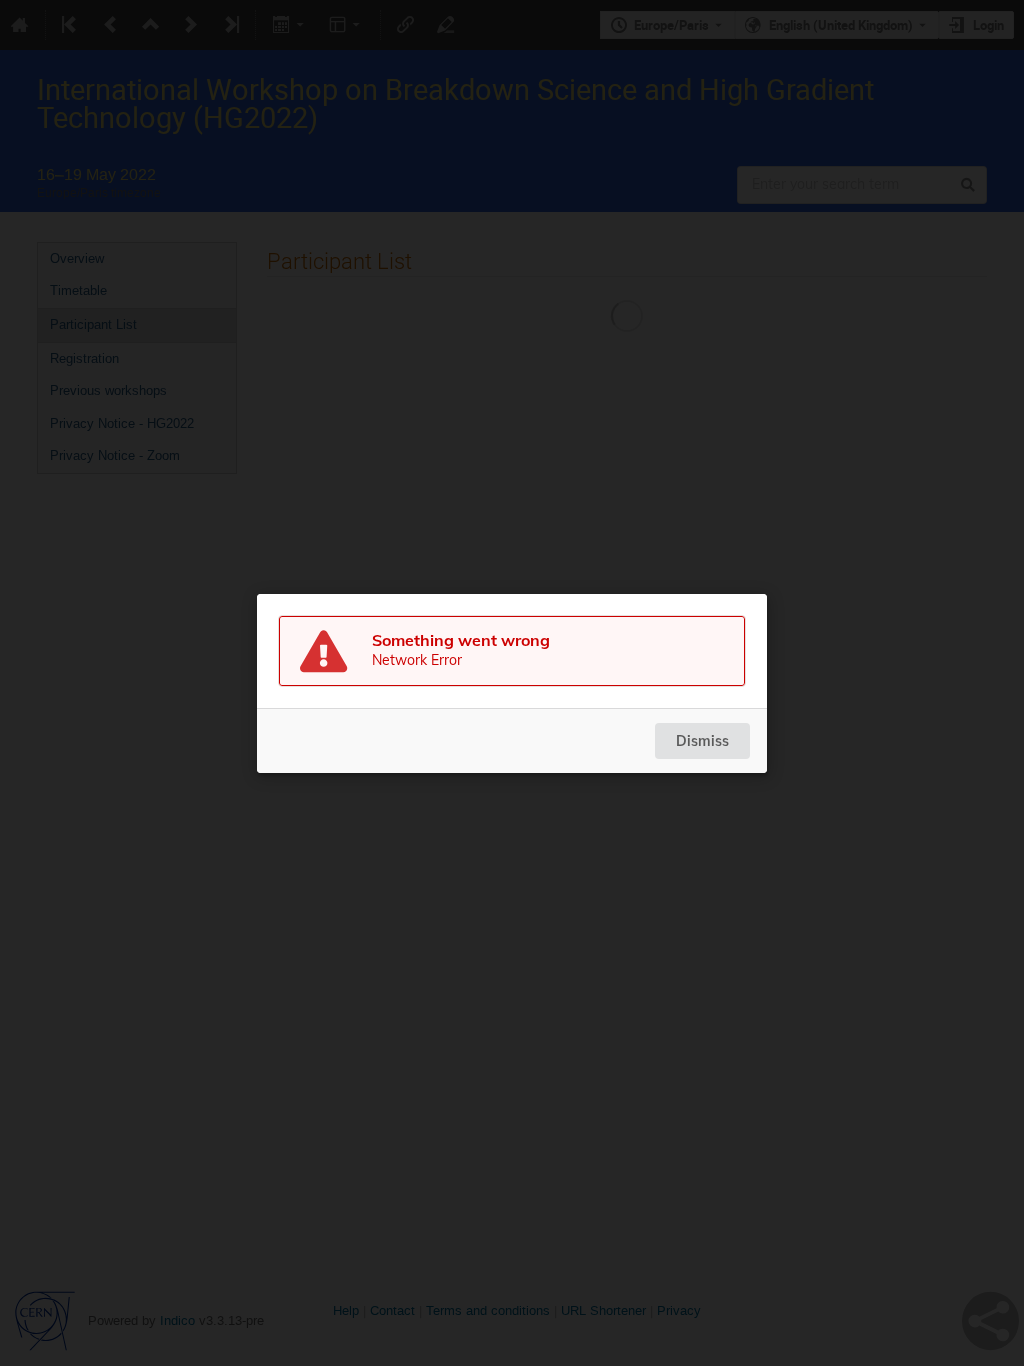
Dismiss (702, 741)
